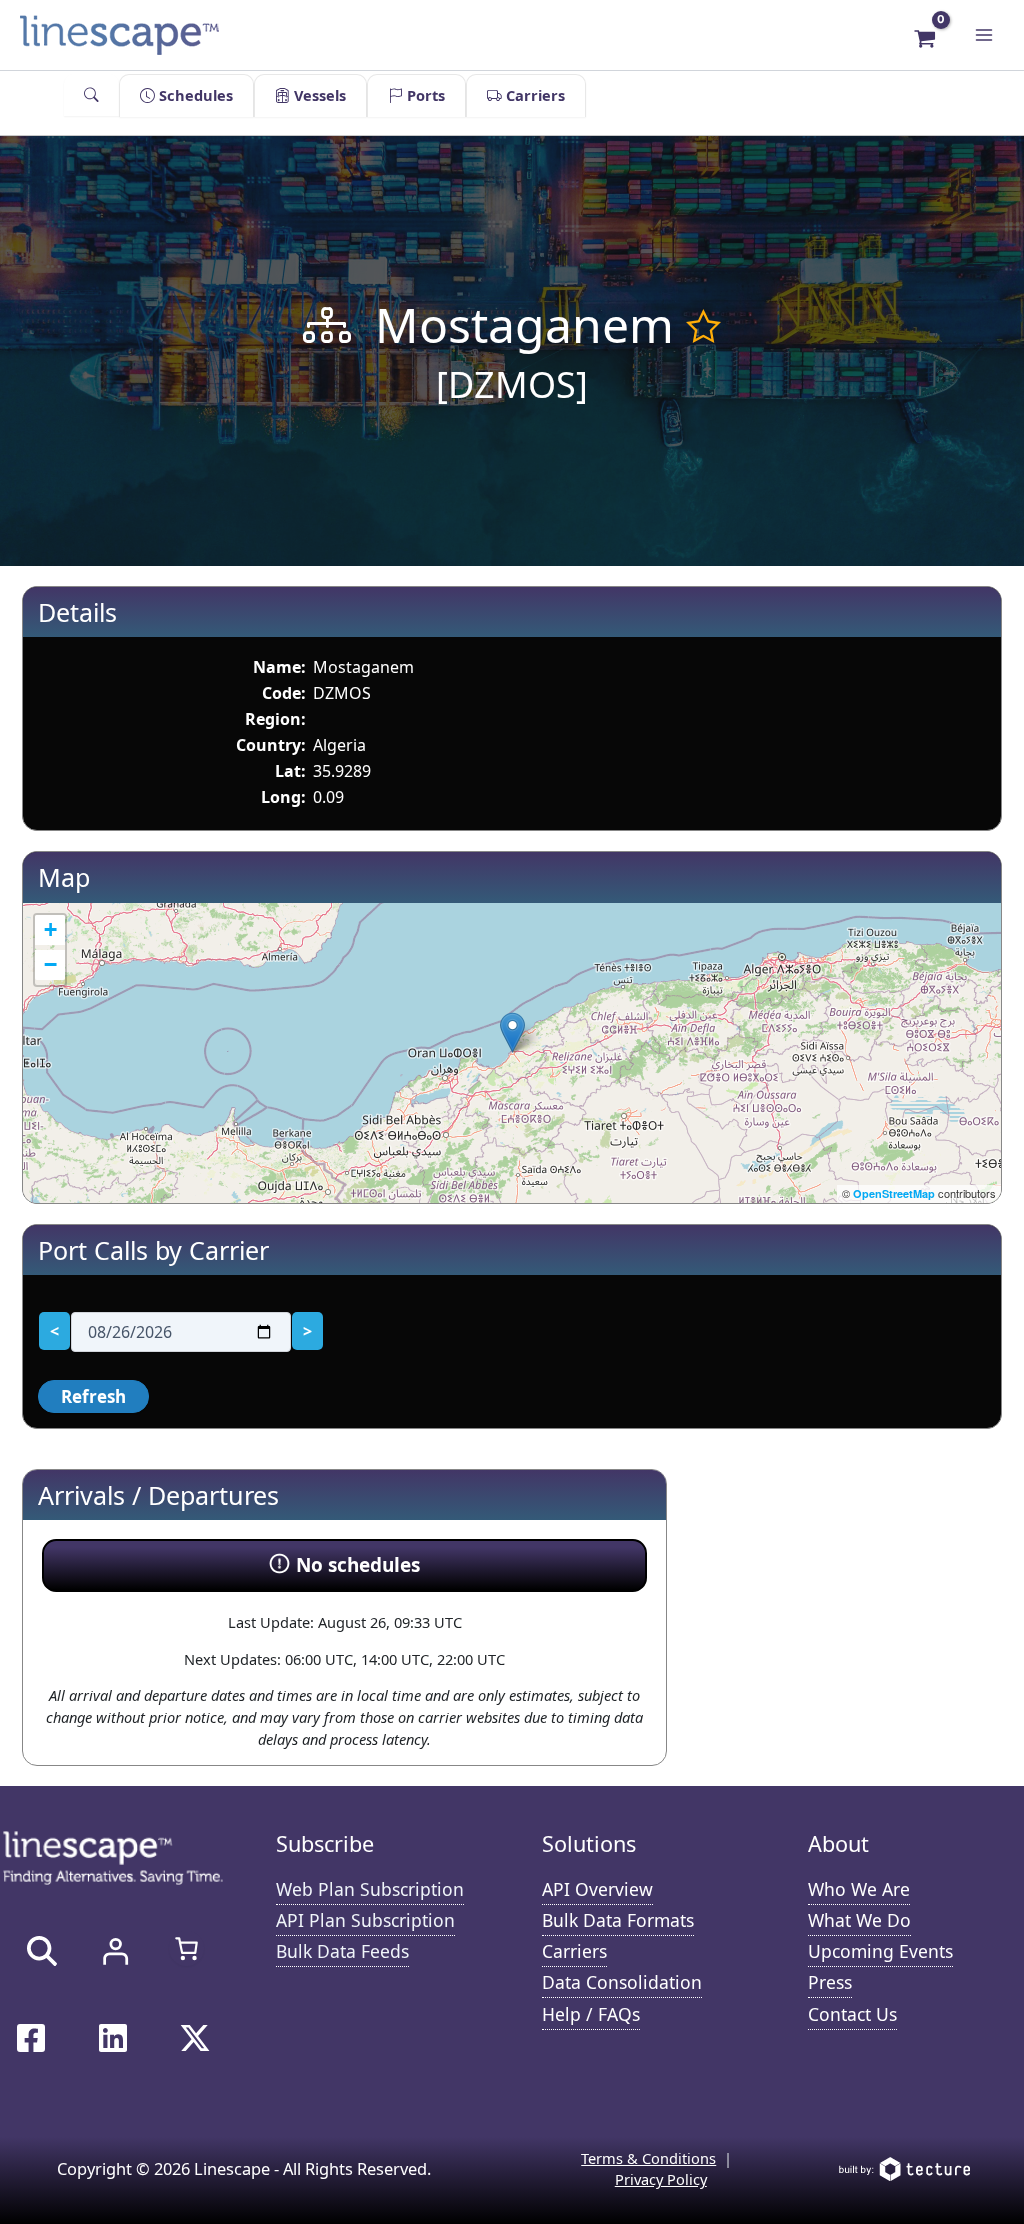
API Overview (597, 1889)
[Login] (115, 1951)
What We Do (859, 1920)
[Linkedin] (113, 2038)
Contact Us (852, 2014)
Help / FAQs (591, 2014)
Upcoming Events (880, 1951)
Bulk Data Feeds (342, 1951)
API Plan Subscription (365, 1920)
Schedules (194, 95)
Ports (424, 95)
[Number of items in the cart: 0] (186, 1948)
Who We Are (859, 1889)
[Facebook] (31, 2038)
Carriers (533, 95)
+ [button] (50, 929)
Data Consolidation (622, 1982)
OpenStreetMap (894, 1193)
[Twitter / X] (195, 2038)
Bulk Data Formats (618, 1920)
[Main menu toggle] (984, 35)
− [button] (50, 964)
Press (830, 1982)
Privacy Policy (661, 2179)
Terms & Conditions (648, 2158)
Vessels (318, 95)
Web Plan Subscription (370, 1889)
